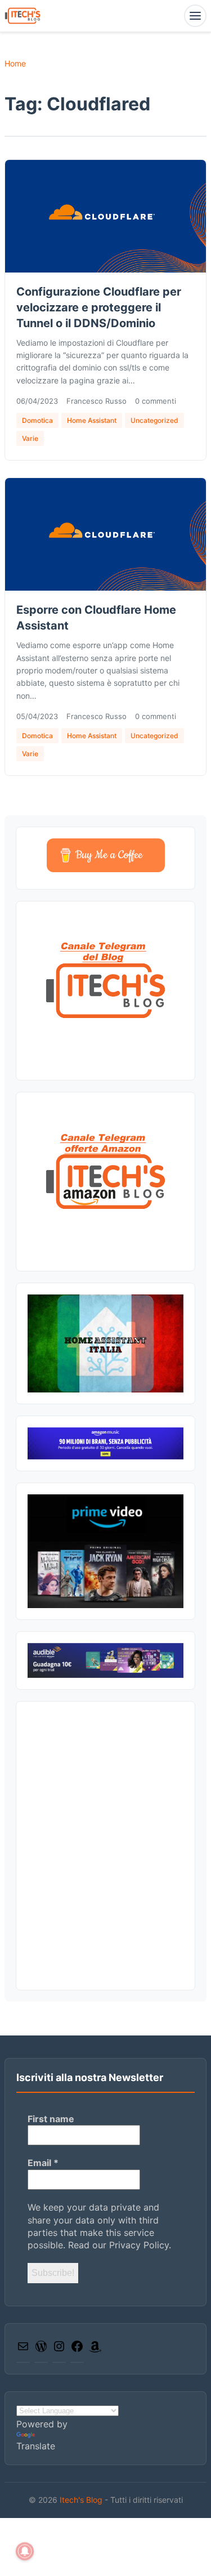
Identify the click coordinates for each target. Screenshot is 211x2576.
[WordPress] (41, 2350)
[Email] (23, 2350)
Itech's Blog (82, 2500)
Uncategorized (154, 420)
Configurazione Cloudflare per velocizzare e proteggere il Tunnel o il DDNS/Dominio (99, 307)
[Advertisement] (105, 1845)
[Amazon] (95, 2350)
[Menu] (195, 16)
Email (43, 2163)
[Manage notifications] (25, 2551)
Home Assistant (92, 420)
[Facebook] (77, 2350)
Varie (30, 438)
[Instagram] (59, 2350)
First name (51, 2119)
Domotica (37, 420)
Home (15, 63)
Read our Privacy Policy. (120, 2245)
